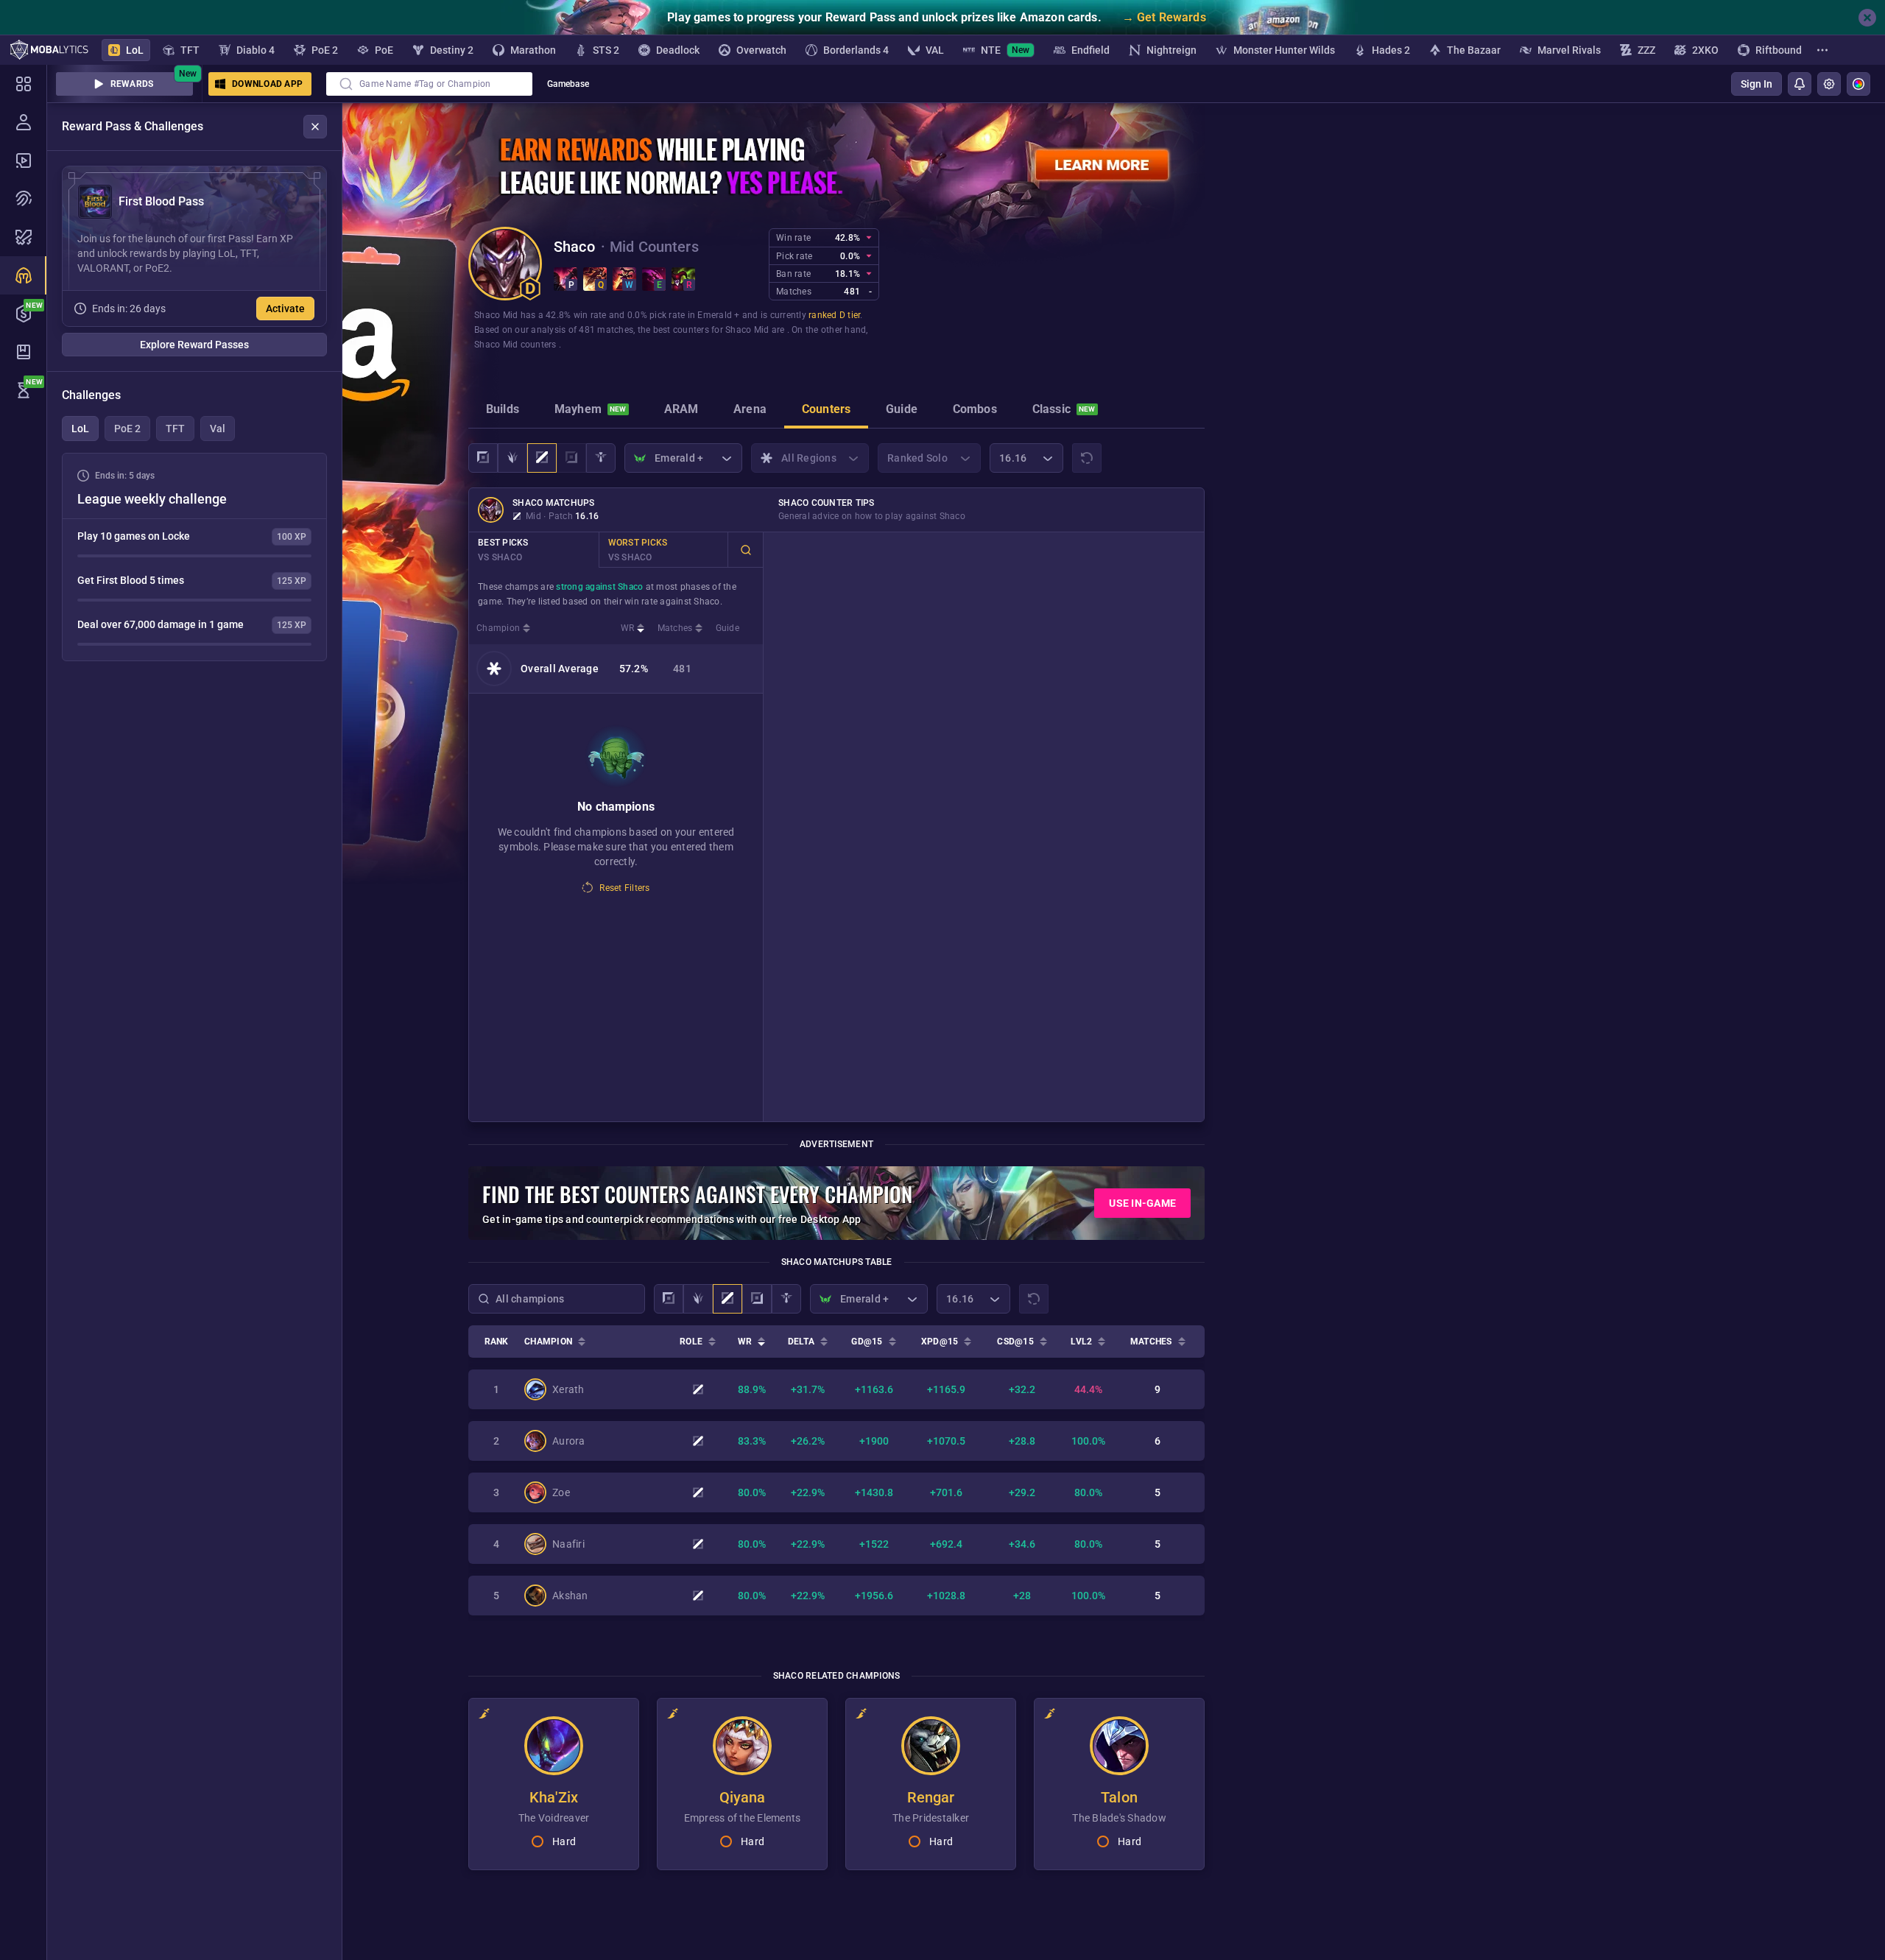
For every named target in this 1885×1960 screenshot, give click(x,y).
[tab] (503, 411)
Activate (285, 309)
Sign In (1757, 84)
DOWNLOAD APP (267, 84)
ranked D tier (834, 315)
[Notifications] (1800, 84)
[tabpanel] (194, 557)
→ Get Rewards (1164, 17)
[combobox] (429, 84)
